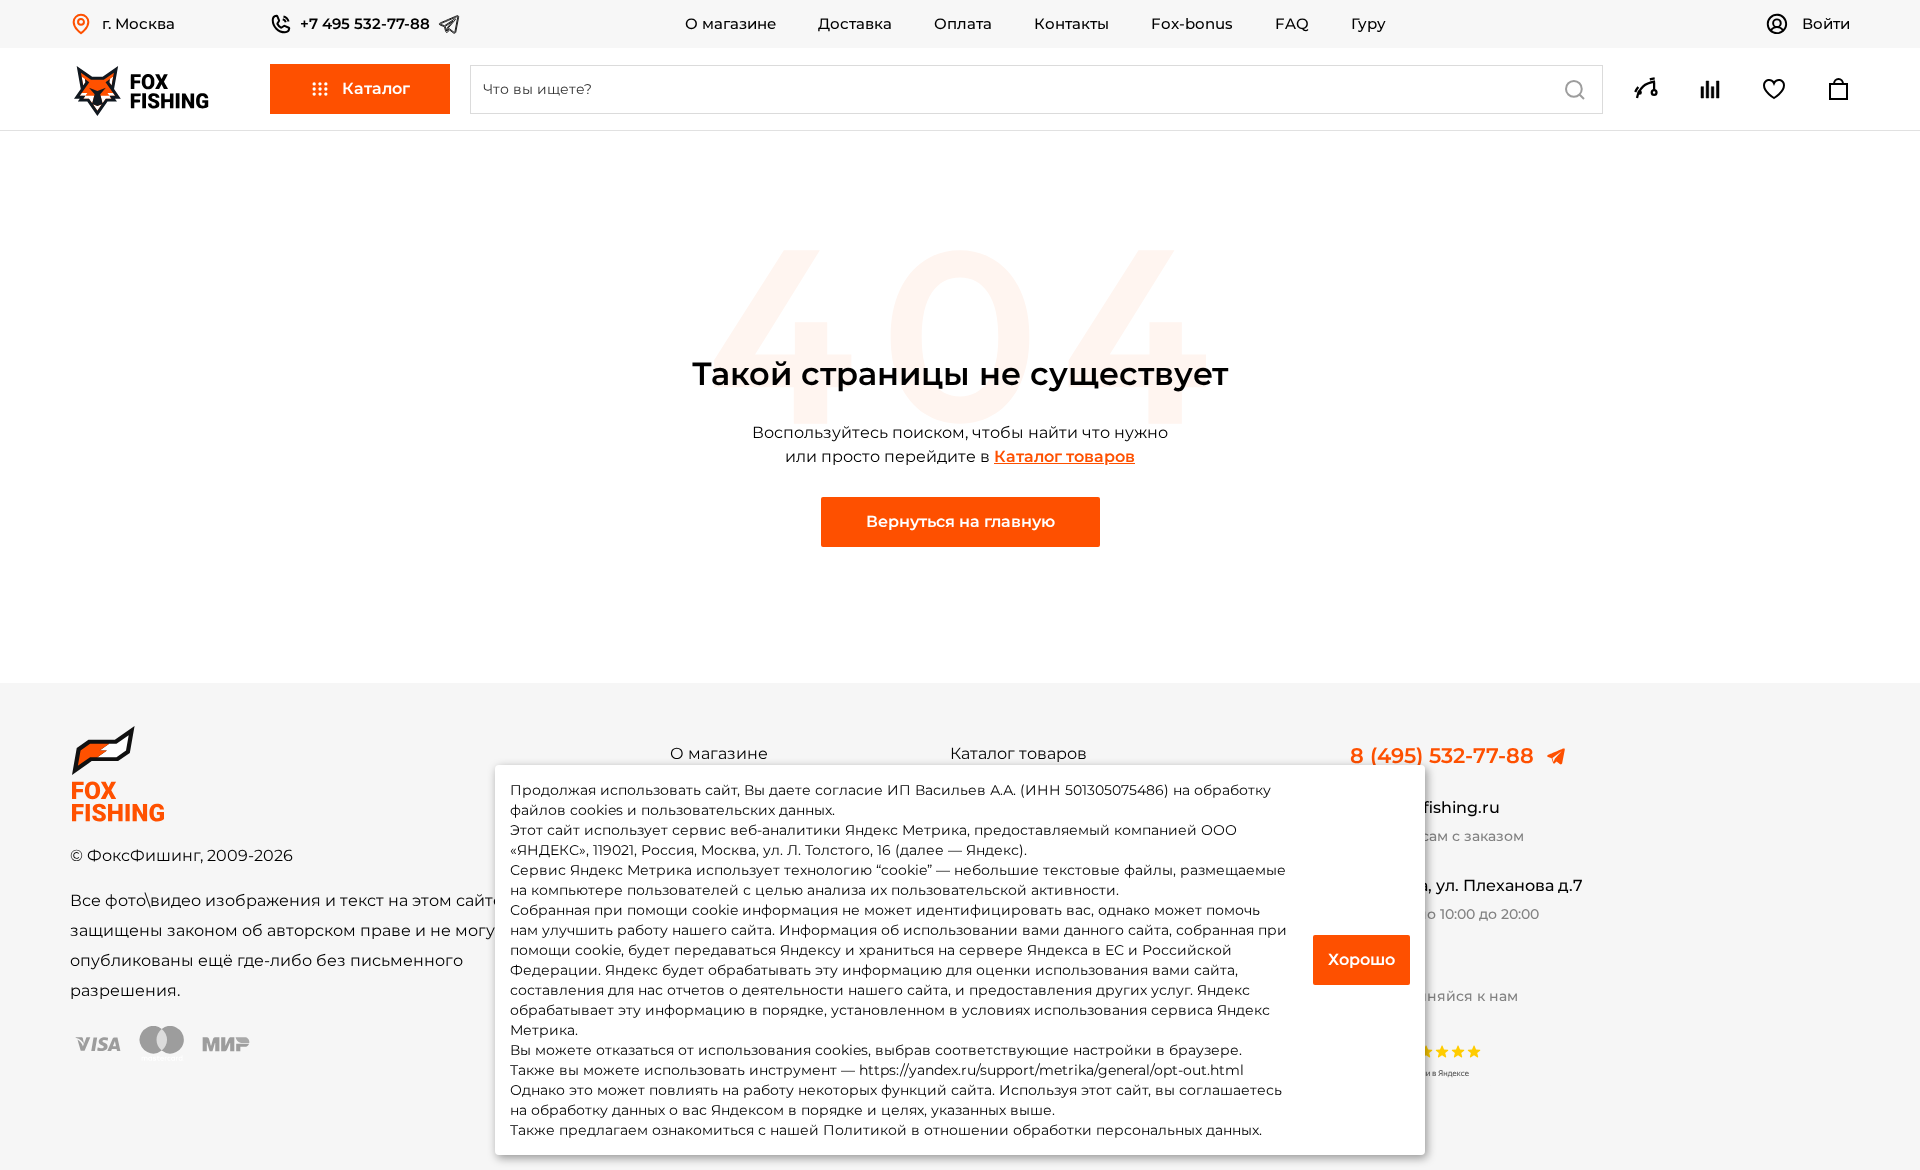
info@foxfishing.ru (1425, 807)
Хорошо (1361, 959)
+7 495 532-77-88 (365, 23)
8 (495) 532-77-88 (1442, 756)
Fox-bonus (1192, 24)
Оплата (963, 24)
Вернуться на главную (960, 521)
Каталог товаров (1064, 456)
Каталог (376, 88)
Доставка (855, 24)
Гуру (1368, 24)
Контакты (1071, 24)
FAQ (1292, 24)
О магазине (730, 24)
